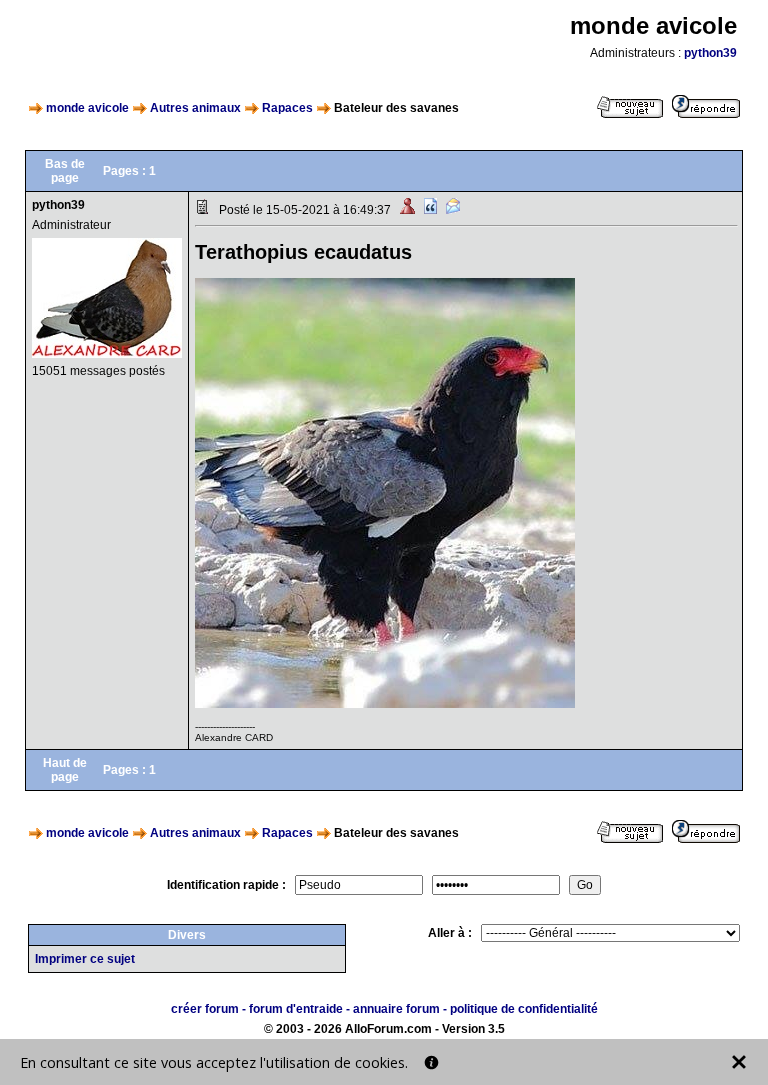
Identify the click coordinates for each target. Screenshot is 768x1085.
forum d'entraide (296, 1009)
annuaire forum (396, 1009)
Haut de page (65, 770)
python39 (710, 53)
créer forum (205, 1009)
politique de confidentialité (524, 1009)
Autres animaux (195, 108)
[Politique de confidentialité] (431, 1062)
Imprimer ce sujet (85, 959)
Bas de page (65, 171)
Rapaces (287, 108)
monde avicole (87, 108)
